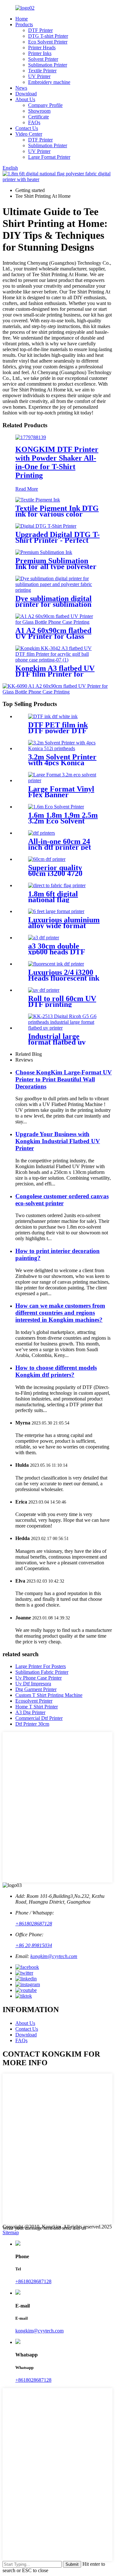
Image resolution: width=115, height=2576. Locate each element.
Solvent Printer (43, 59)
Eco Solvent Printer (48, 42)
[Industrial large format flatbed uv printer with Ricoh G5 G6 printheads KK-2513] (64, 1028)
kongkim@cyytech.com (54, 1956)
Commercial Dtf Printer (39, 1718)
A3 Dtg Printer (30, 1712)
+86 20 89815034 (34, 1945)
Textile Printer (42, 71)
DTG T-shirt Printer (48, 36)
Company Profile (45, 105)
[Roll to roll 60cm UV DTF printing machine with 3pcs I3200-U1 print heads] (44, 990)
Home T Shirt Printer (37, 1707)
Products (24, 24)
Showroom (39, 111)
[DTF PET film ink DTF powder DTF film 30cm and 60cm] (53, 716)
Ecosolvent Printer (34, 1701)
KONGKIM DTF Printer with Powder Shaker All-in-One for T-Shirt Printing (57, 462)
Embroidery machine (49, 82)
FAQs (34, 122)
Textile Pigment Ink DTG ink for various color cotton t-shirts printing (57, 514)
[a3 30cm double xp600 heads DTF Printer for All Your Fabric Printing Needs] (44, 938)
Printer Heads (42, 48)
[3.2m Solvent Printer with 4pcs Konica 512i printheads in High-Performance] (64, 748)
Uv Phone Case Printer (38, 1678)
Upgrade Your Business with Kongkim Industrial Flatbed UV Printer (58, 1141)
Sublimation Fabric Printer (42, 1672)
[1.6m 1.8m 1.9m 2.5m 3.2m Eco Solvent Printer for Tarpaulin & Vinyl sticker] (56, 807)
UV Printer (39, 76)
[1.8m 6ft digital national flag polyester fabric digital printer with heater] (57, 885)
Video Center (29, 134)
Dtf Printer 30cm (32, 1724)
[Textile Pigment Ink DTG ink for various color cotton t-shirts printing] (38, 500)
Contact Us (27, 128)
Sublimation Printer (48, 65)
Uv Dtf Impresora (33, 1684)
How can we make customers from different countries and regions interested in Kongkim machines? (60, 1313)
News (21, 88)
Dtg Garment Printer (36, 1689)
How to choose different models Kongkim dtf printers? (56, 1371)
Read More (27, 489)
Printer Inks (40, 53)
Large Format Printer (49, 157)
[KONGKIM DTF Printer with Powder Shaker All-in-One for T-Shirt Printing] (31, 437)
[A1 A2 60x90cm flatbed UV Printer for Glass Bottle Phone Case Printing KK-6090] (57, 622)
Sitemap (11, 2232)
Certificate (38, 117)
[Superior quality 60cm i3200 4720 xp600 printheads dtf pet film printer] (47, 859)
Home (22, 19)
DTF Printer (40, 30)
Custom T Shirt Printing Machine (49, 1695)
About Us (25, 99)
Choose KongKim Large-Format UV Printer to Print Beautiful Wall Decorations (64, 1079)
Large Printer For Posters (41, 1666)
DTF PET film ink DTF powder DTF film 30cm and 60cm (61, 731)
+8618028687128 (34, 1924)
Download (26, 94)
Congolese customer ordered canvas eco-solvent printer (62, 1200)
